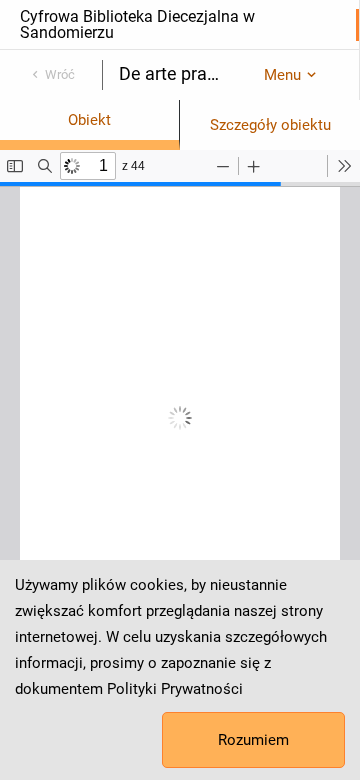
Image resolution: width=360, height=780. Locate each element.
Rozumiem (253, 740)
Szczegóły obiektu (270, 125)
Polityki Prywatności (175, 689)
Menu (282, 75)
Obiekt (89, 120)
